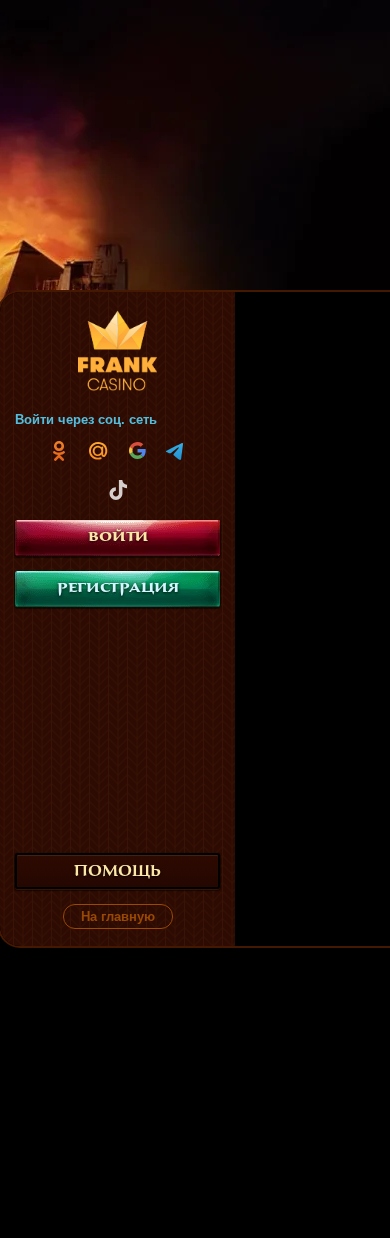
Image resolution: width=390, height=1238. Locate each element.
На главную (118, 916)
